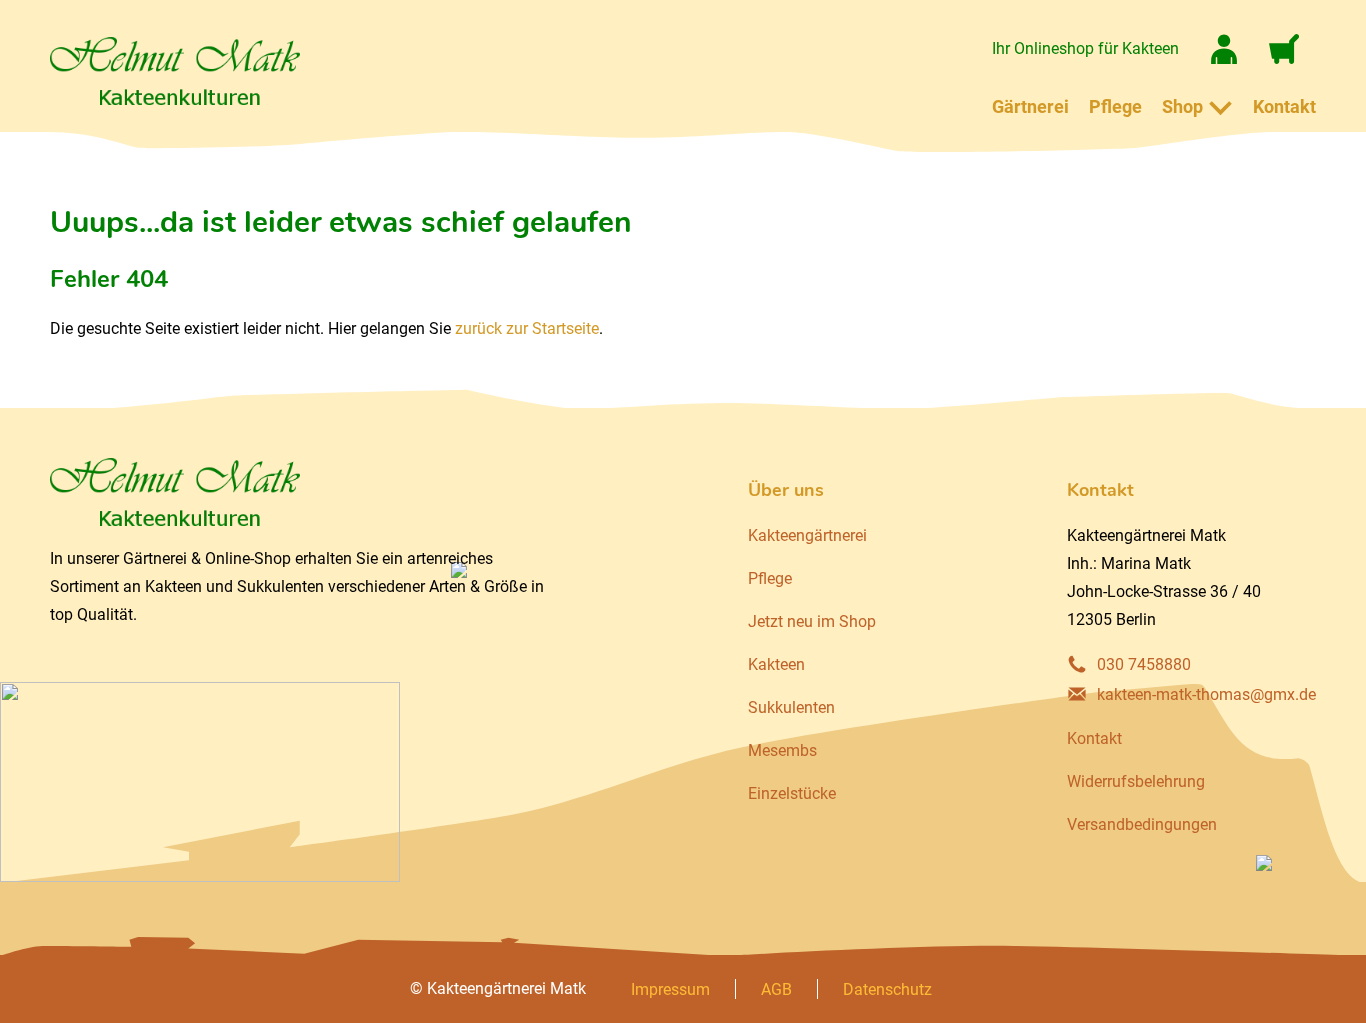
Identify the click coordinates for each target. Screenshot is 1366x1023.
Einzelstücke (792, 793)
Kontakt (1284, 106)
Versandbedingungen (1142, 824)
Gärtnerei (1030, 106)
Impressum (670, 989)
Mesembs (782, 750)
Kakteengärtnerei (807, 535)
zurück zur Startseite (527, 328)
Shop (1182, 106)
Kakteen (776, 664)
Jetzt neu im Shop (812, 621)
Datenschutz (887, 989)
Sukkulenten (791, 707)
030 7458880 (1144, 664)
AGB (776, 989)
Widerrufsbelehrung (1136, 781)
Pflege (1115, 106)
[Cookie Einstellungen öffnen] (44, 997)
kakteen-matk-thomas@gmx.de (1206, 694)
